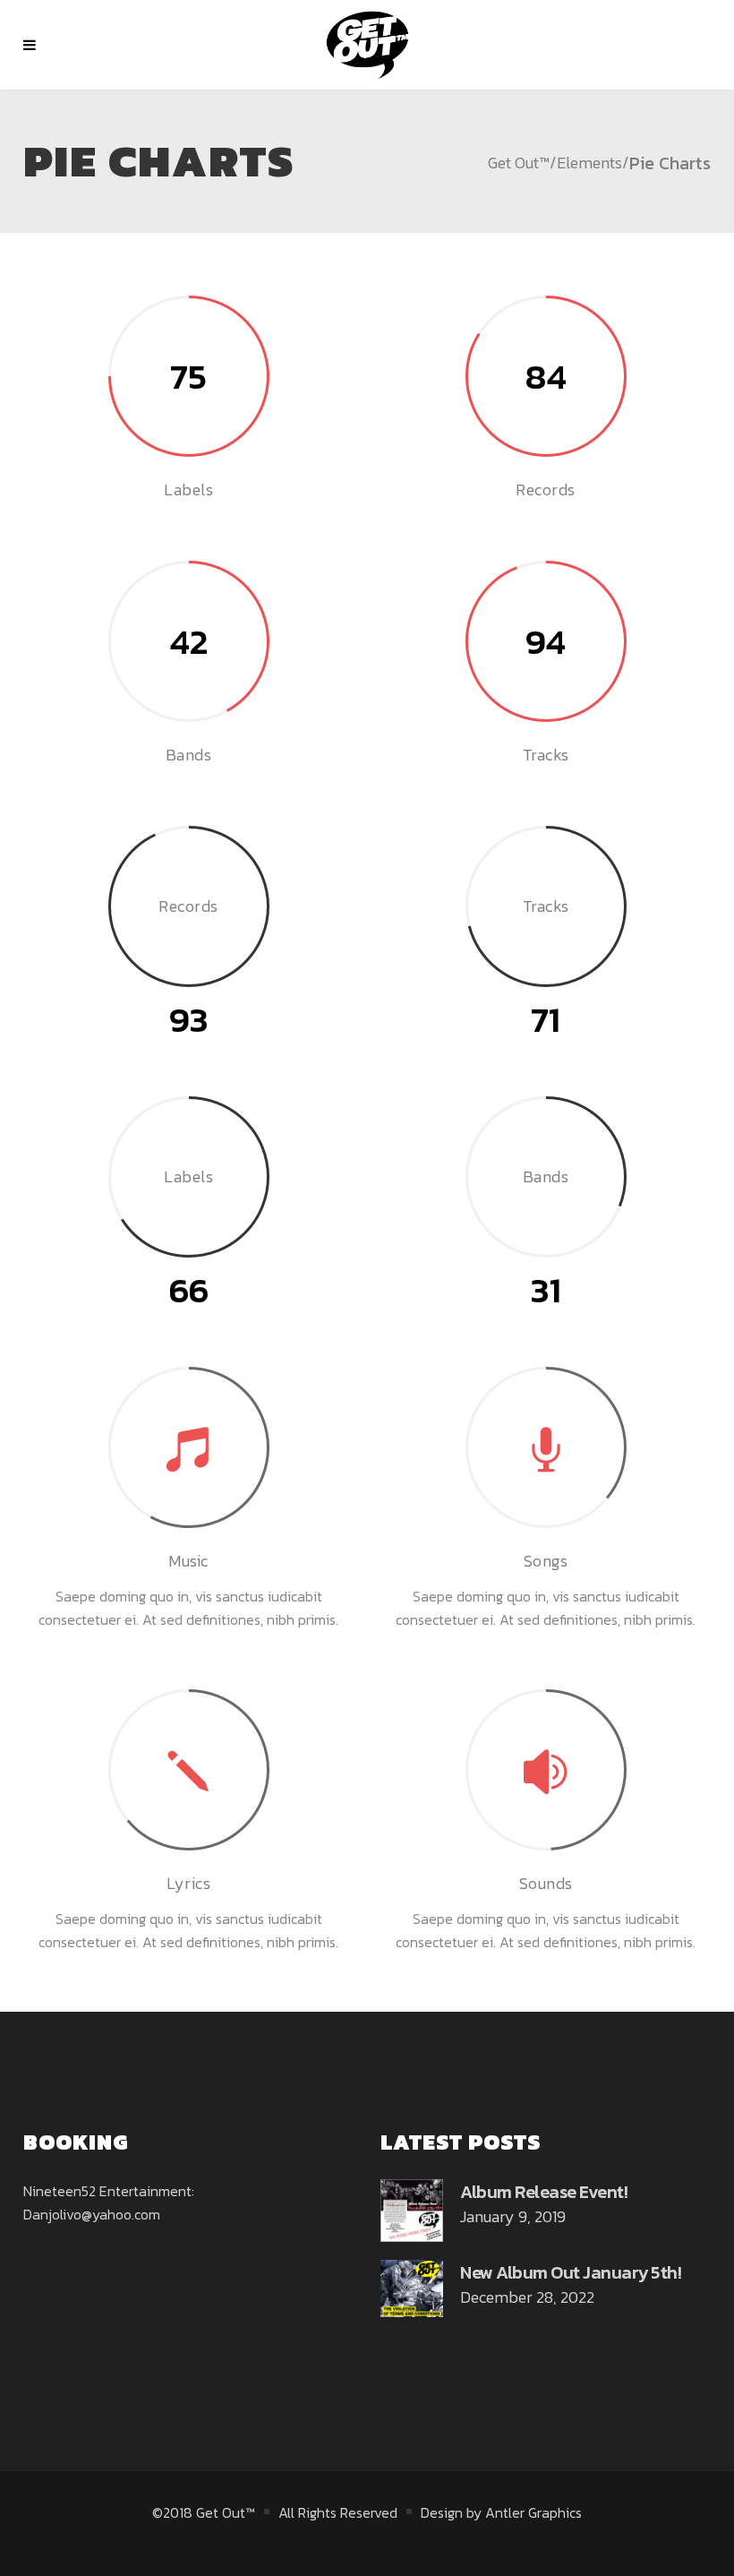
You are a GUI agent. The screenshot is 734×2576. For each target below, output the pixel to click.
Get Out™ (519, 163)
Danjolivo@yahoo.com (92, 2214)
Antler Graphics (533, 2512)
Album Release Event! (544, 2192)
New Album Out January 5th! (571, 2272)
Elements (589, 163)
